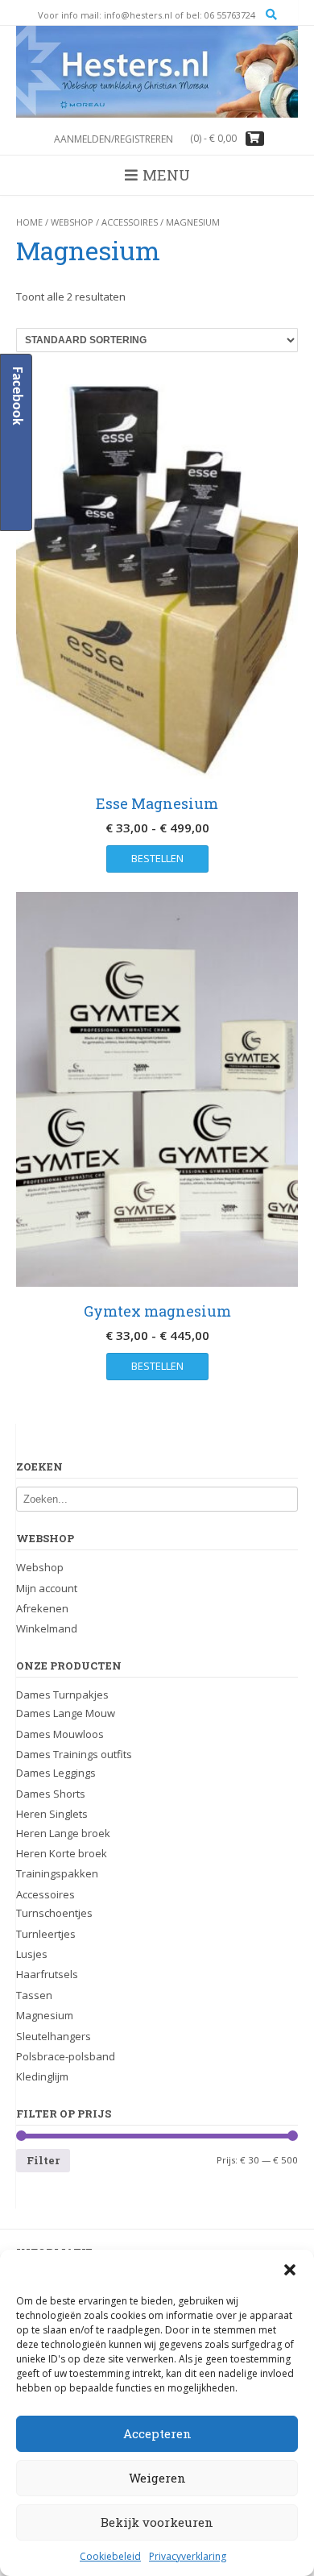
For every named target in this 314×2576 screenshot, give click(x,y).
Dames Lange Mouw (66, 1713)
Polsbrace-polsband (66, 2056)
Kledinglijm (42, 2076)
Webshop (72, 222)
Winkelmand (47, 1628)
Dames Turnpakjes (62, 1695)
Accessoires (130, 222)
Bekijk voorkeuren (157, 2522)
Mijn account (47, 1588)
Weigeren (157, 2478)
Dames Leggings (56, 1773)
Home (29, 222)
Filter (43, 2160)
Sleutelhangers (54, 2036)
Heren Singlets (52, 1814)
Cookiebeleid (110, 2556)
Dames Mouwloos (60, 1734)
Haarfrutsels (47, 1974)
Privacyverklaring (188, 2556)
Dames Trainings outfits (74, 1754)
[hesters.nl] (157, 72)
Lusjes (32, 1954)
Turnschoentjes (54, 1913)
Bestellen (157, 858)
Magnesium (45, 2015)
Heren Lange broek (63, 1833)
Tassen (34, 1995)
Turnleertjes (46, 1934)
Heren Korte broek (62, 1853)
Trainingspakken (57, 1873)
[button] (290, 2270)
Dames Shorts (51, 1794)
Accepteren (157, 2433)
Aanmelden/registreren (114, 139)
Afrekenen (42, 1608)
